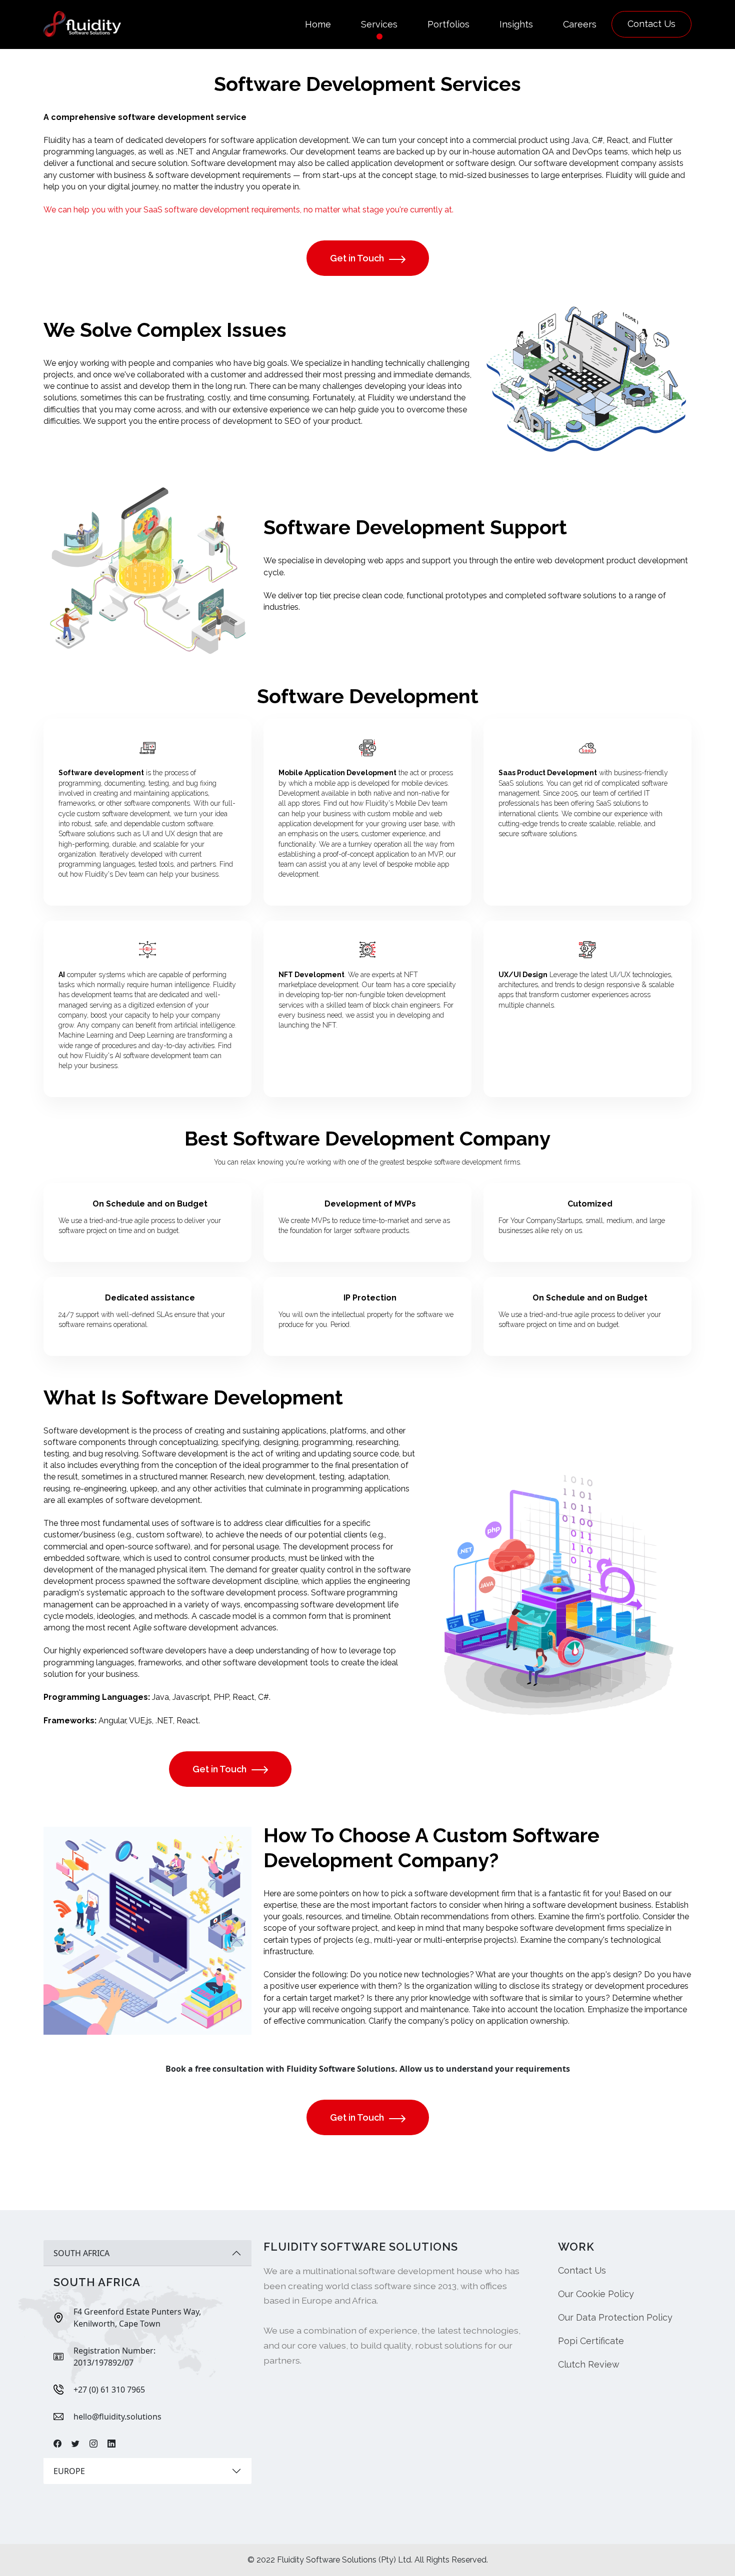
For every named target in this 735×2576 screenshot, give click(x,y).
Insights (516, 24)
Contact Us (651, 24)
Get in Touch (357, 258)
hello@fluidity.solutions (117, 2417)
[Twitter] (75, 2444)
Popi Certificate (591, 2341)
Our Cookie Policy (596, 2294)
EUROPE (69, 2471)
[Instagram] (93, 2444)
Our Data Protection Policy (615, 2317)
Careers (580, 24)
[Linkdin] (111, 2444)
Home (318, 24)
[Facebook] (57, 2444)
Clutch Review (589, 2364)
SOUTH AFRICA (81, 2253)
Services (379, 24)
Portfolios (448, 24)
